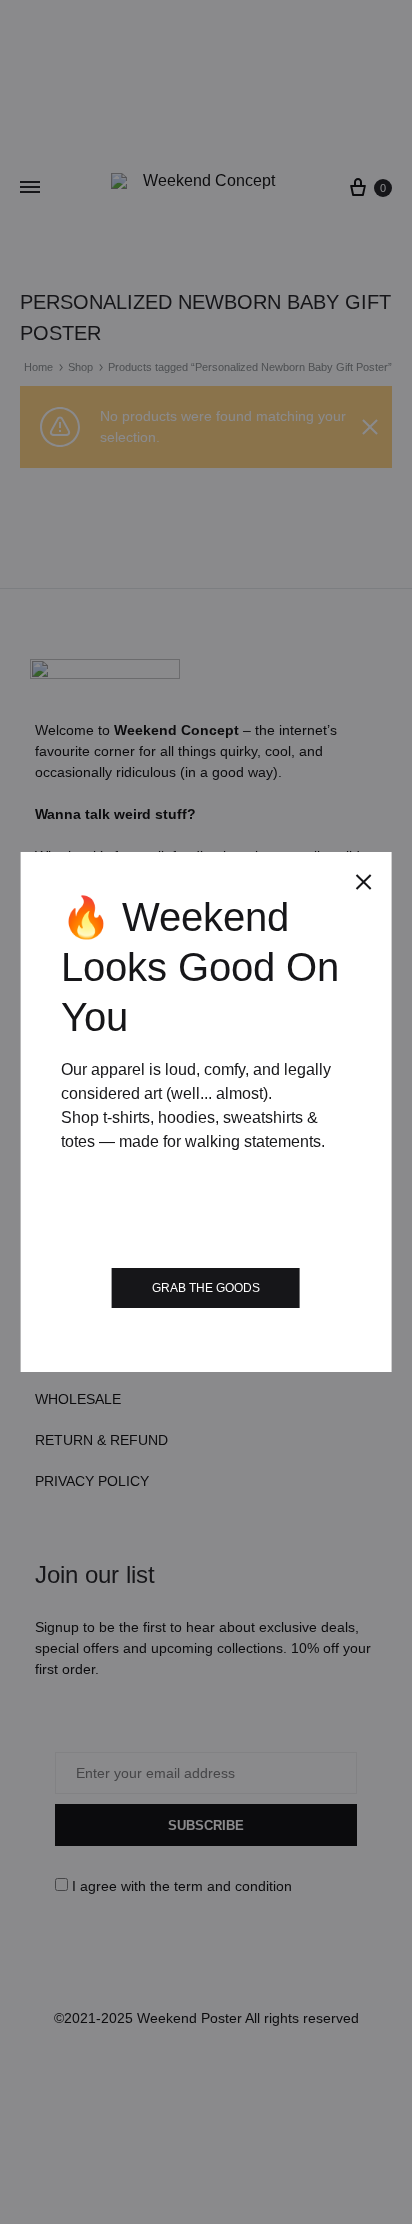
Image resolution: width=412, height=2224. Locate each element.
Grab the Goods (206, 1288)
